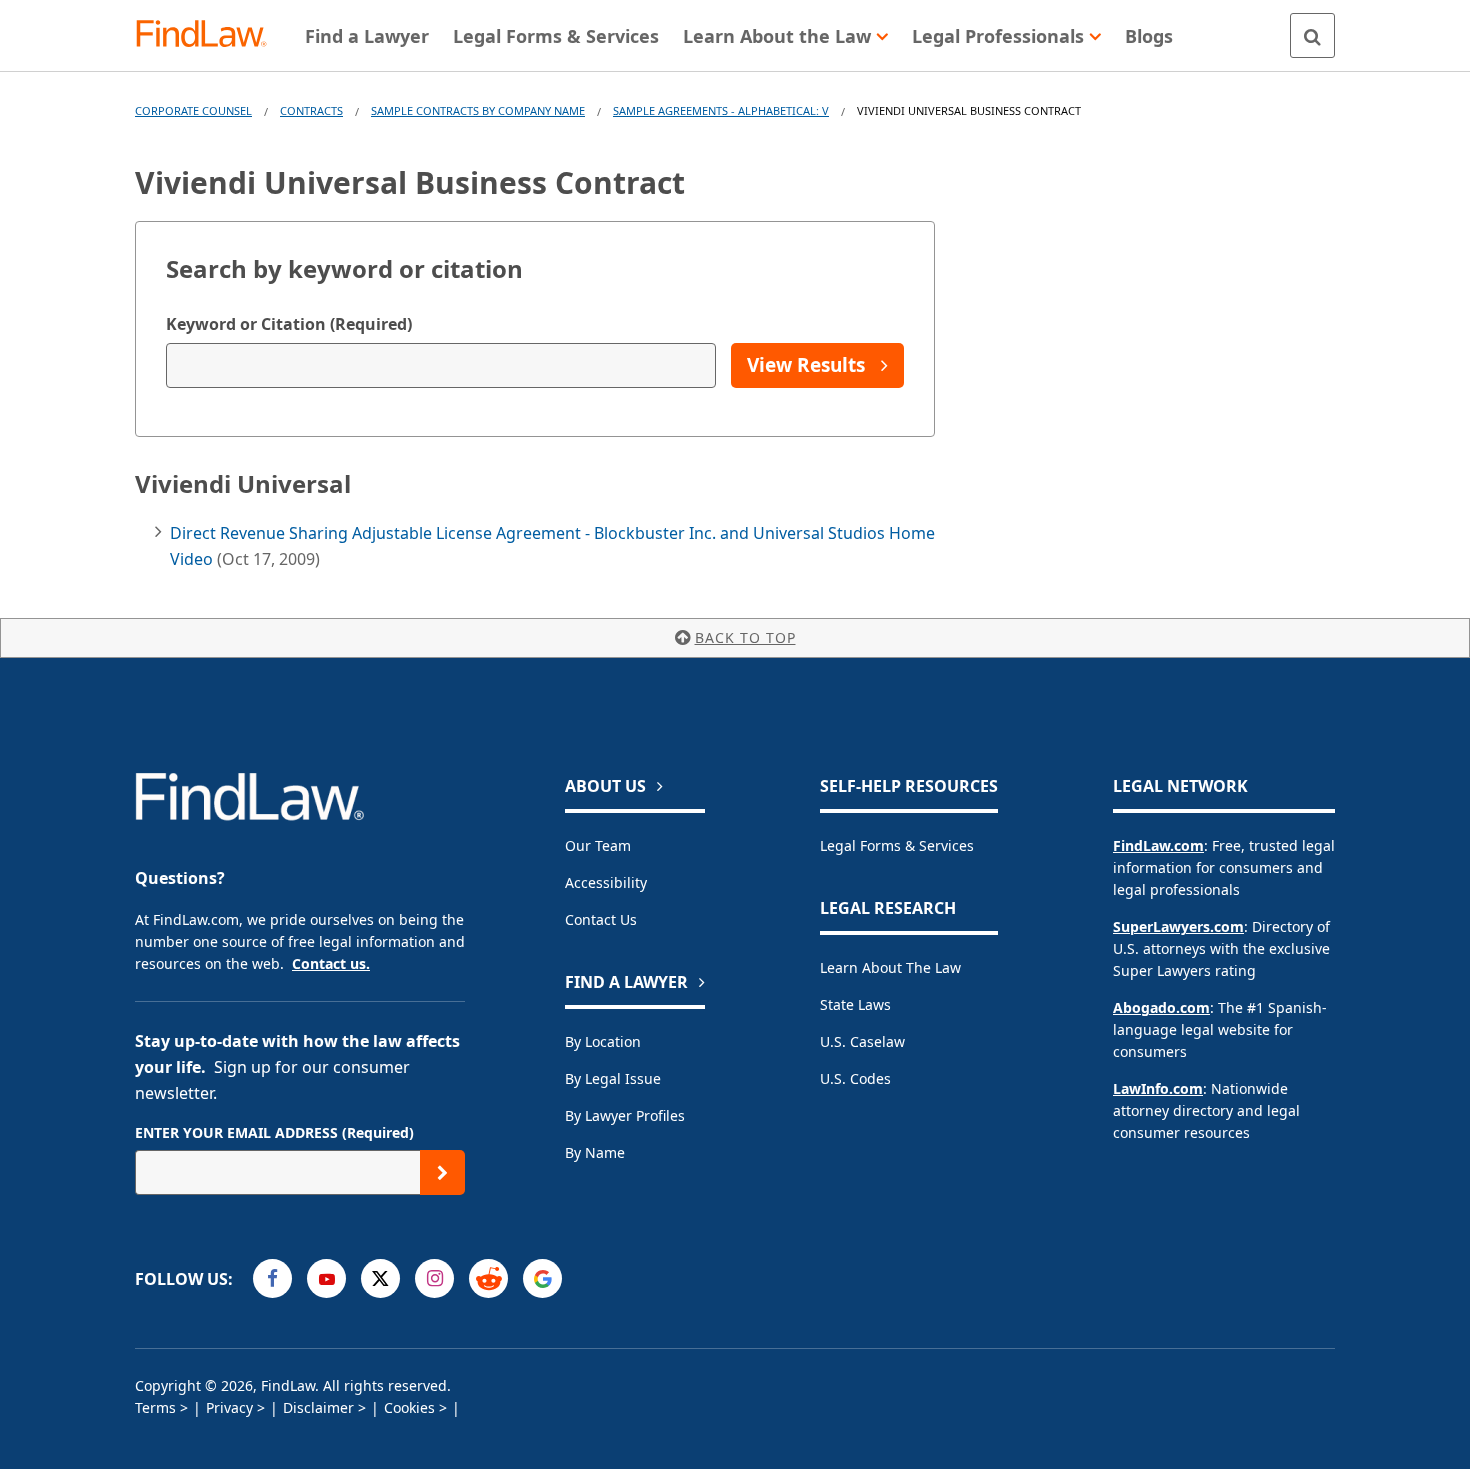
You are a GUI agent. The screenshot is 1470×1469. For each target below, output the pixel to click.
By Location (603, 1041)
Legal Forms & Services (897, 845)
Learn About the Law (890, 967)
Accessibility (606, 882)
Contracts (311, 110)
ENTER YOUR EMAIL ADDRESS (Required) (274, 1132)
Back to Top (745, 637)
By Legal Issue (613, 1078)
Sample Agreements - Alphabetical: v (721, 110)
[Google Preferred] (542, 1278)
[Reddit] (488, 1278)
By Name (595, 1152)
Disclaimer (318, 1407)
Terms (155, 1407)
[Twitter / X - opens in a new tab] (380, 1278)
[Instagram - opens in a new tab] (434, 1278)
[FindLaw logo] (209, 35)
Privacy (229, 1407)
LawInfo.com (1158, 1088)
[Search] (1312, 35)
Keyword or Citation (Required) (289, 324)
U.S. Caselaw (862, 1041)
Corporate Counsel (193, 110)
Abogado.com (1161, 1007)
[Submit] (442, 1172)
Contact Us (601, 919)
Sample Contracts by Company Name (478, 110)
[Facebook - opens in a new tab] (272, 1278)
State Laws (855, 1004)
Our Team (598, 845)
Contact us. (331, 963)
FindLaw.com (1158, 845)
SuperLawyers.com (1178, 926)
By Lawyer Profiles (625, 1115)
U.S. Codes (855, 1078)
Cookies (409, 1407)
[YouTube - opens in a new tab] (326, 1278)
